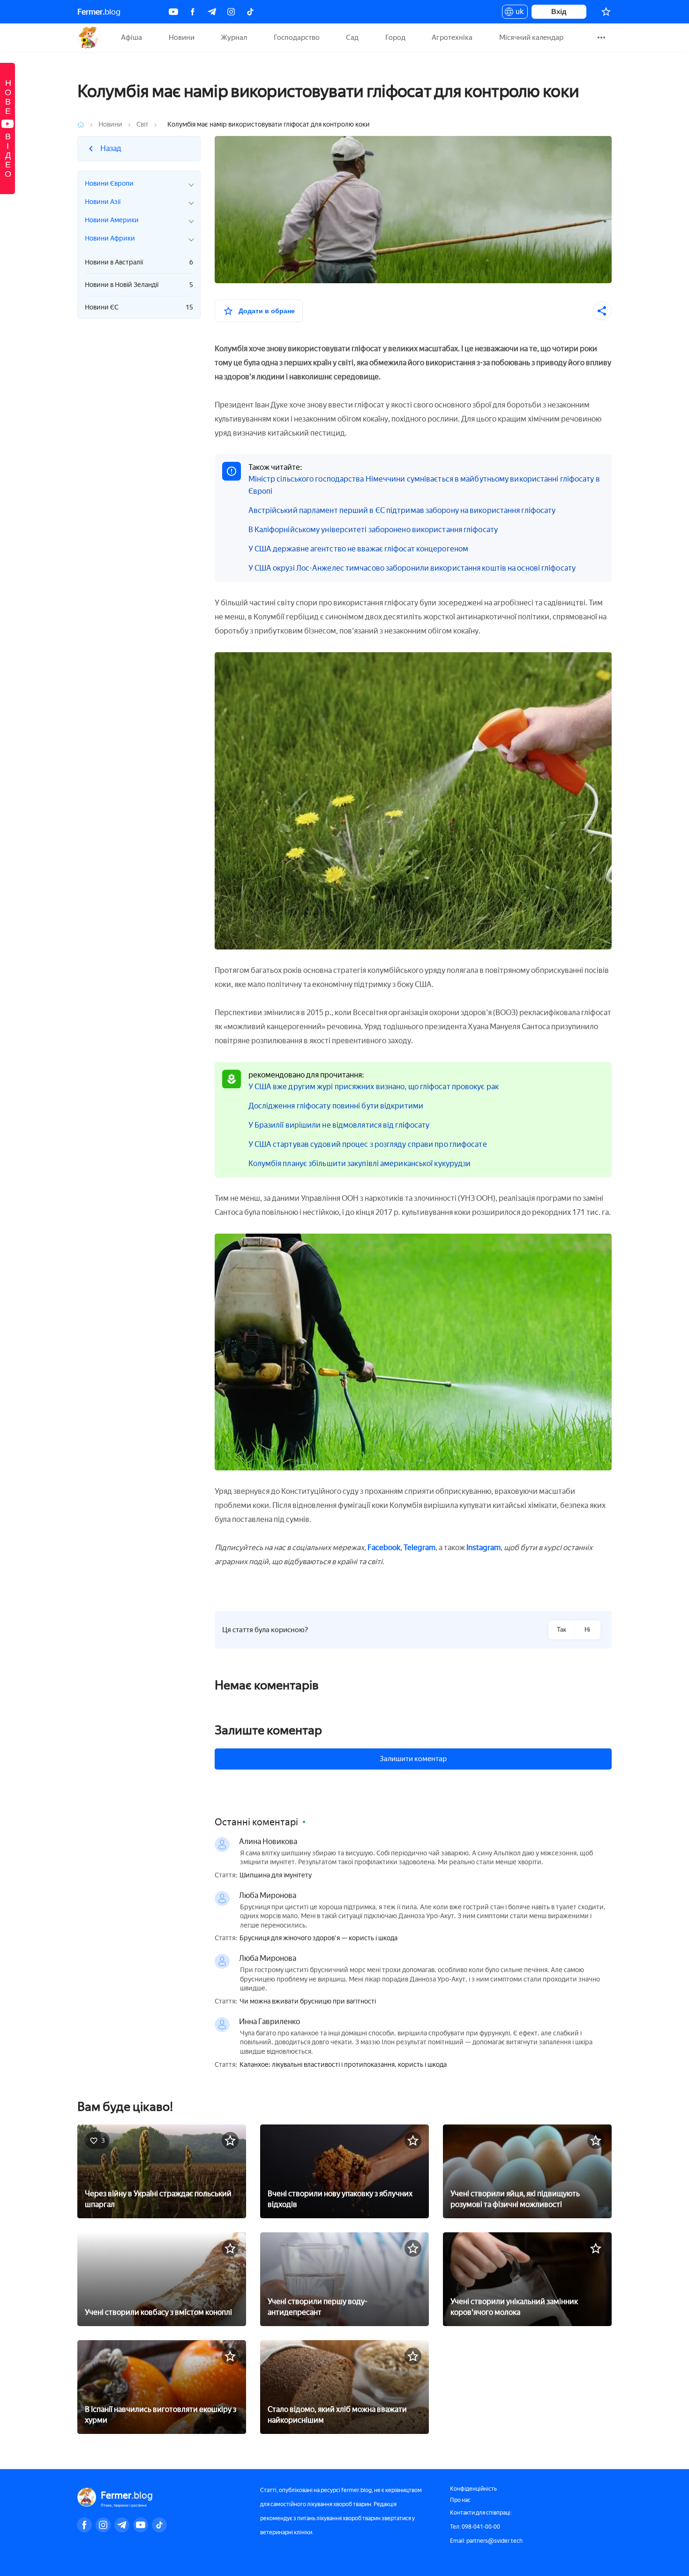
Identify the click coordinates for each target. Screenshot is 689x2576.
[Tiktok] (250, 12)
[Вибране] (606, 12)
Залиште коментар (268, 1730)
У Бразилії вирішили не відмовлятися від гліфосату (339, 1125)
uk (517, 13)
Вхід (559, 11)
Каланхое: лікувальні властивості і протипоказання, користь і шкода (343, 2065)
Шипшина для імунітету (276, 1876)
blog (99, 12)
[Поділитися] (602, 311)
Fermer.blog (89, 38)
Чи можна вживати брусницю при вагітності (308, 2002)
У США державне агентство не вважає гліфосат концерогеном (359, 549)
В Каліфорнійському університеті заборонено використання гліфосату (373, 530)
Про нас (460, 2500)
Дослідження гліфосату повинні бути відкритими (336, 1106)
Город (395, 38)
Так (562, 1630)
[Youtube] (173, 12)
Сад (352, 38)
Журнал (234, 38)
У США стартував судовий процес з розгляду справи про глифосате (368, 1144)
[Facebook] (193, 12)
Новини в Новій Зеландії (139, 285)
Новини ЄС (139, 307)
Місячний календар (531, 38)
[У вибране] (230, 2140)
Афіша (131, 38)
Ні (587, 1630)
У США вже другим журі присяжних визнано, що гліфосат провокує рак (374, 1087)
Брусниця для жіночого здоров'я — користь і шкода (318, 1938)
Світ (142, 124)
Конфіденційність (473, 2489)
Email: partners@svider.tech (486, 2541)
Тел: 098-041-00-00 (475, 2527)
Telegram (419, 1548)
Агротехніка (452, 38)
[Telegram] (212, 12)
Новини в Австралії (139, 262)
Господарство (297, 38)
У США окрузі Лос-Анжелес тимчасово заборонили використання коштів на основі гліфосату (412, 568)
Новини (182, 38)
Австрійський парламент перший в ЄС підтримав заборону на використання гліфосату (402, 510)
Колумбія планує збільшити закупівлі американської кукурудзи (360, 1164)
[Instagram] (231, 12)
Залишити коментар (413, 1759)
